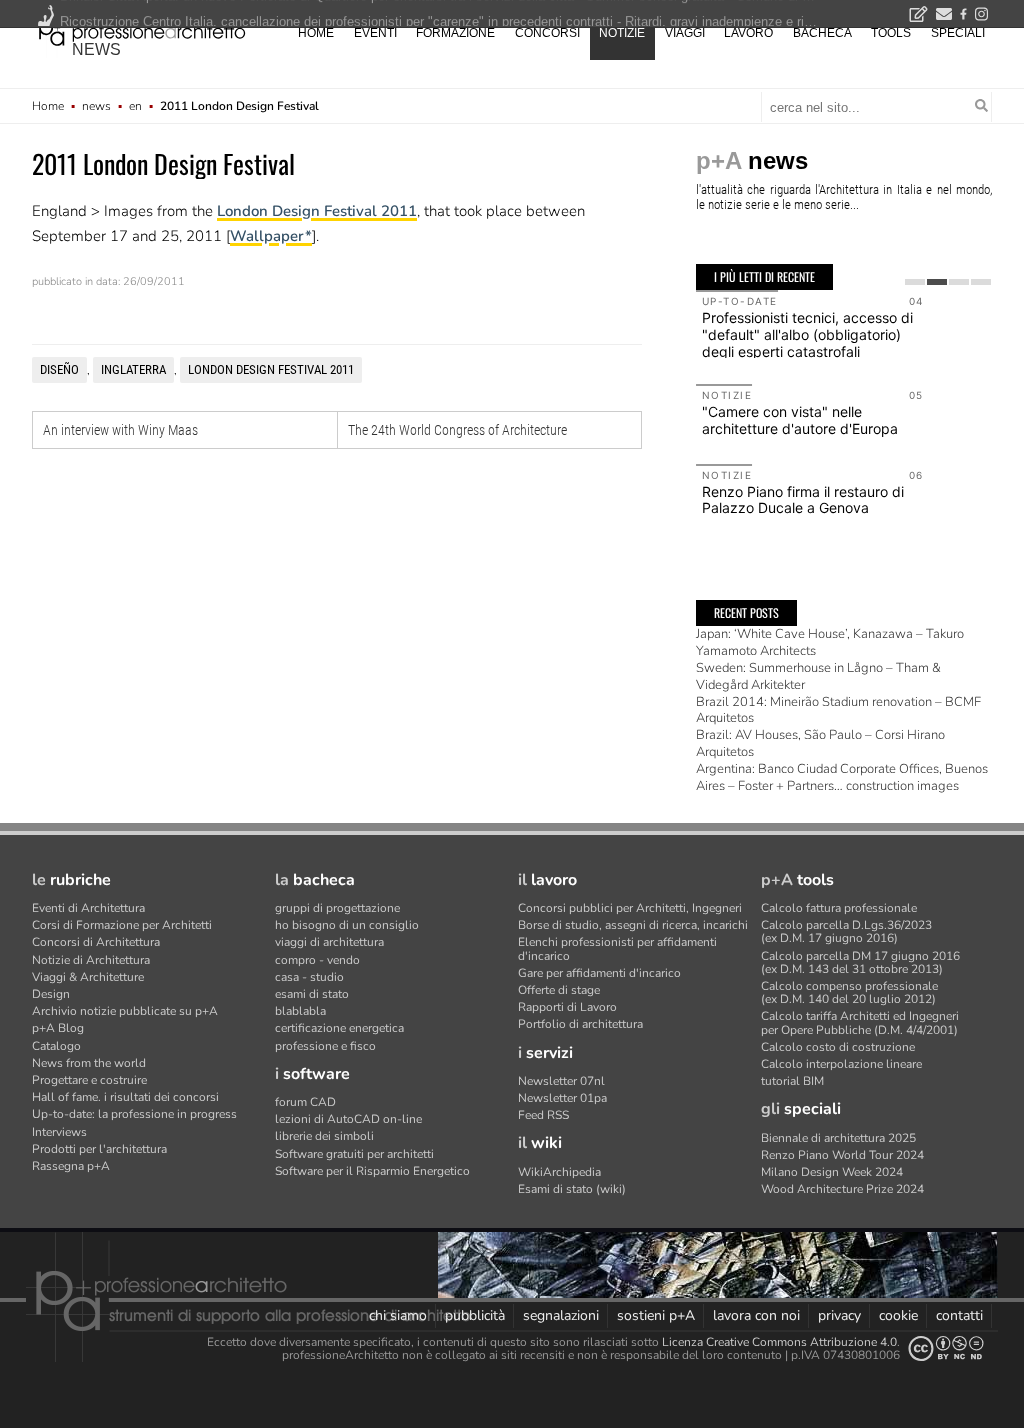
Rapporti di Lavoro (567, 1007)
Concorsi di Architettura (96, 942)
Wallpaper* (271, 236)
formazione (455, 33)
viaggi (685, 33)
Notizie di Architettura (91, 960)
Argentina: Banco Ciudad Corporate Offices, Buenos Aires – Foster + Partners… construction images (842, 777)
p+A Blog (58, 1028)
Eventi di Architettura (88, 908)
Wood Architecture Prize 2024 (842, 1189)
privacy (839, 1315)
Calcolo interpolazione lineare (841, 1064)
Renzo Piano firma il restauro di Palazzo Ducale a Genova (803, 500)
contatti (959, 1315)
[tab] (915, 282)
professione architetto (142, 31)
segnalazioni (561, 1315)
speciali (958, 33)
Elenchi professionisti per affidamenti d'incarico (617, 948)
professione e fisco (325, 1046)
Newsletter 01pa (562, 1098)
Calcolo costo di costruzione (838, 1047)
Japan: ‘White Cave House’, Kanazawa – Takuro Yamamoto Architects (830, 642)
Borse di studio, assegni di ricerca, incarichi (633, 925)
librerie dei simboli (324, 1136)
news (96, 49)
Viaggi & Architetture (88, 977)
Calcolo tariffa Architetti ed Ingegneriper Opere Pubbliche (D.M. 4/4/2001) (860, 1022)
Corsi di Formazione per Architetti (122, 925)
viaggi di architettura (329, 942)
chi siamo (398, 1315)
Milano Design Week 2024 (832, 1172)
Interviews (59, 1132)
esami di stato (312, 994)
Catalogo (56, 1046)
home (316, 33)
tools (891, 33)
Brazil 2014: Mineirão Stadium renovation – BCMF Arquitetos (838, 710)
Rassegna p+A (71, 1166)
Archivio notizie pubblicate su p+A (125, 1011)
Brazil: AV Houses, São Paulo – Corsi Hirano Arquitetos (820, 743)
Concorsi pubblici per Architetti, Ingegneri (630, 908)
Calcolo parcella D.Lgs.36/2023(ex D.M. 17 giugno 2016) (846, 931)
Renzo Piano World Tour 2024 (842, 1155)
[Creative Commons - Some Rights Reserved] (946, 1348)
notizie (622, 33)
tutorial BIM (792, 1081)
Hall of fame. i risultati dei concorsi (125, 1097)
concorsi (547, 33)
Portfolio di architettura (580, 1024)
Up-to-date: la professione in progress (134, 1114)
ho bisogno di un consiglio (347, 925)
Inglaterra (133, 369)
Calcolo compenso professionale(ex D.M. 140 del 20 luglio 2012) (849, 992)
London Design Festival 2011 (317, 211)
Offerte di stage (559, 990)
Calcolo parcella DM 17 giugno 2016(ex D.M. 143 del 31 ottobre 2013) (860, 962)
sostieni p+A (656, 1315)
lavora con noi (756, 1315)
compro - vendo (317, 960)
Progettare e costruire (89, 1080)
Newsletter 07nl (561, 1081)
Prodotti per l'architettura (99, 1149)
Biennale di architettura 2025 (838, 1138)
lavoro (748, 33)
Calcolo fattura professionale (839, 908)
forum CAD (305, 1102)
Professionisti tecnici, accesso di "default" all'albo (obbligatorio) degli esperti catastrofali (807, 334)
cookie (898, 1315)
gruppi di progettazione (337, 908)
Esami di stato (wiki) (572, 1189)
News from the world (89, 1063)
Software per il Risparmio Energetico (372, 1171)
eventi (375, 33)
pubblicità (475, 1315)
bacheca (822, 33)
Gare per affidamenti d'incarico (599, 973)
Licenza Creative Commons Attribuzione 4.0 (779, 1342)
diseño (59, 369)
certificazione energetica (339, 1028)
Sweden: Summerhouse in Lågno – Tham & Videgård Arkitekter (818, 676)
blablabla (300, 1011)
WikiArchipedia (559, 1172)
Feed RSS (543, 1115)
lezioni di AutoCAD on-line (348, 1119)
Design (51, 994)
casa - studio (309, 977)
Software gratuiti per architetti (354, 1154)
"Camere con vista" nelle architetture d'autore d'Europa (800, 420)
